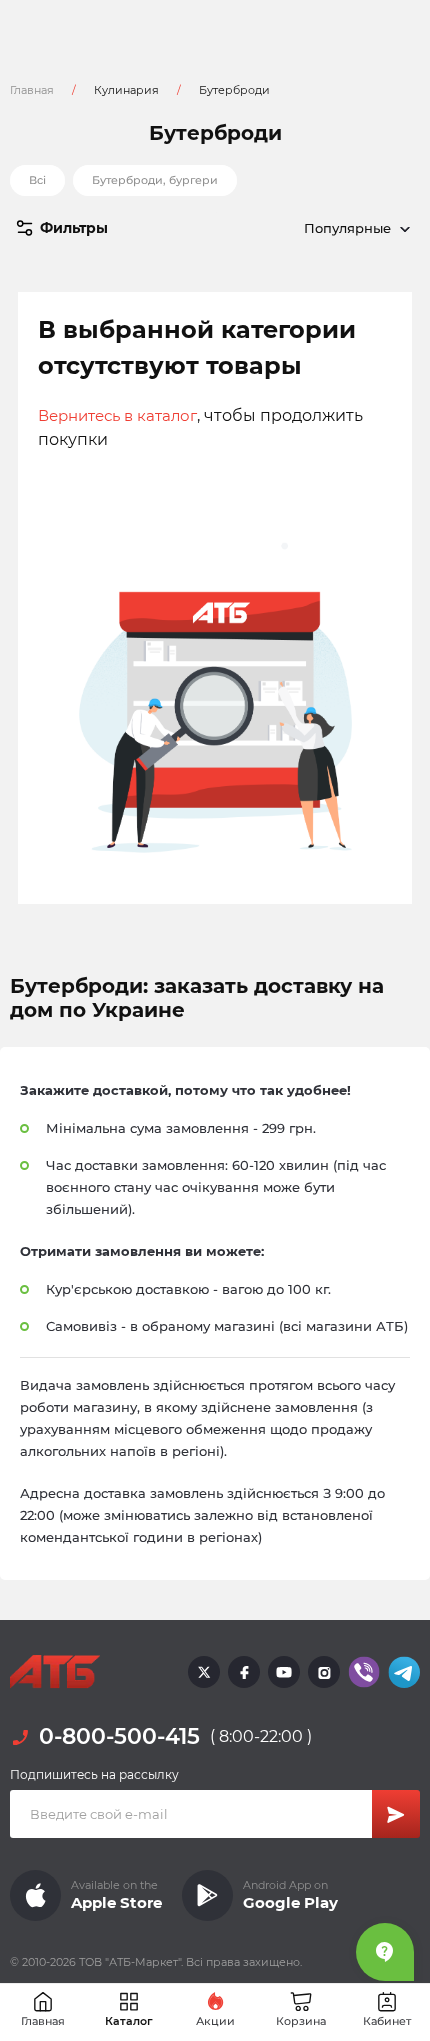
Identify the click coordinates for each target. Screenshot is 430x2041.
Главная (32, 90)
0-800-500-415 (119, 1736)
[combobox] (317, 228)
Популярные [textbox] (347, 228)
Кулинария (126, 90)
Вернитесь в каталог (117, 415)
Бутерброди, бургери (155, 180)
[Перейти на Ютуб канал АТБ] (284, 1672)
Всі (37, 180)
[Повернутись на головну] (55, 1672)
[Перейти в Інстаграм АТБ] (324, 1672)
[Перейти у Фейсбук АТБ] (244, 1672)
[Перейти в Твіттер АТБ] (204, 1672)
